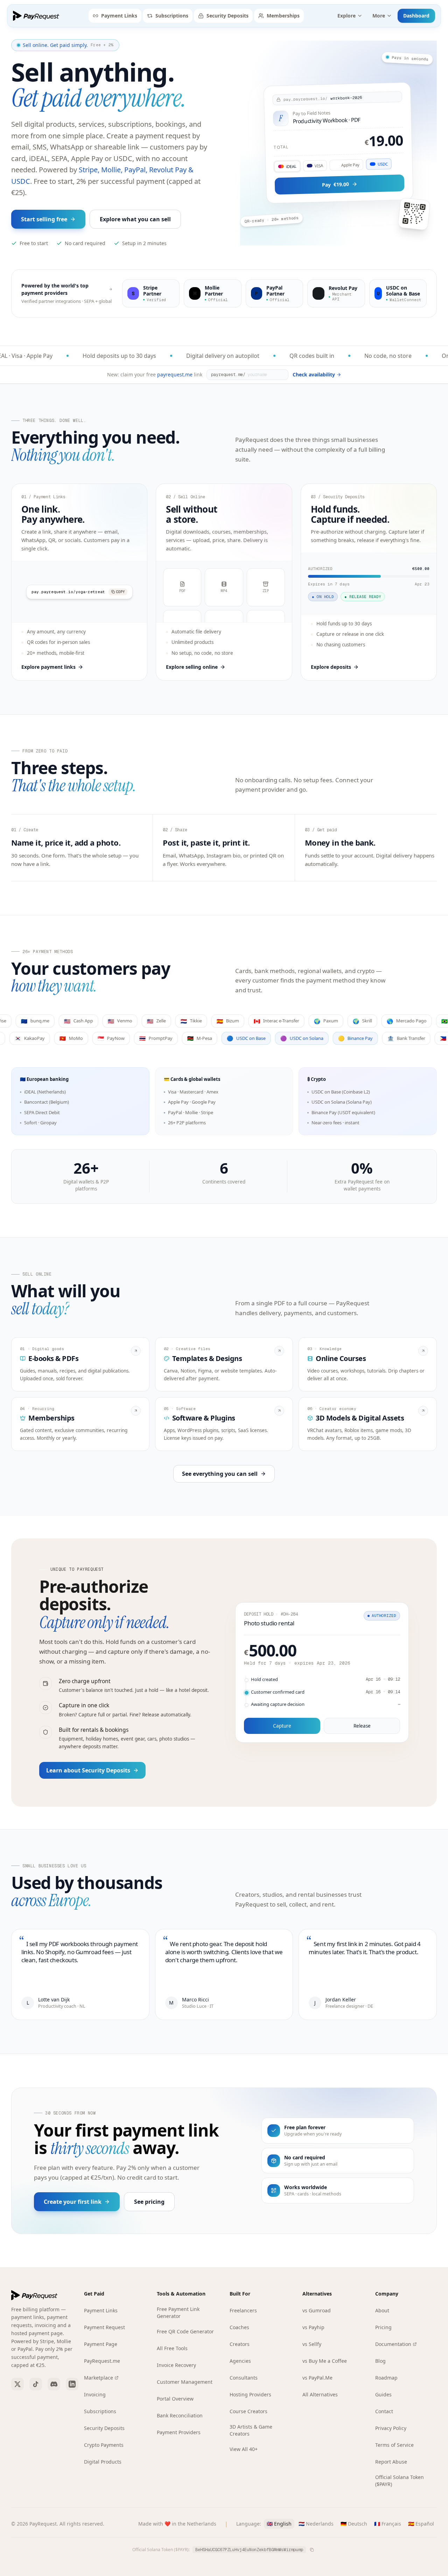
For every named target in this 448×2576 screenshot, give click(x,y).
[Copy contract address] (312, 2550)
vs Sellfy (312, 2344)
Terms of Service (394, 2445)
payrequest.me (175, 374)
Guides (383, 2394)
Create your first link (73, 2202)
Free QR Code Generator (185, 2331)
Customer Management (185, 2382)
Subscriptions (172, 16)
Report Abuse (391, 2462)
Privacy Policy (391, 2428)
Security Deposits (227, 16)
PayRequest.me (102, 2361)
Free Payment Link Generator (178, 2313)
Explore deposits (331, 667)
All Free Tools (172, 2348)
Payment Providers (179, 2432)
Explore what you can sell (135, 219)
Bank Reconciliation (180, 2415)
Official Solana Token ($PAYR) (400, 2481)
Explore (346, 16)
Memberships (283, 16)
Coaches (239, 2327)
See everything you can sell (220, 1474)
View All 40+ (244, 2449)
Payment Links (119, 16)
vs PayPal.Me (317, 2378)
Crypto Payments (104, 2445)
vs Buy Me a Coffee (325, 2361)
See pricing (149, 2202)
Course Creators (248, 2411)
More (379, 16)
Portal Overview (175, 2399)
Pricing (383, 2327)
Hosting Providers (250, 2394)
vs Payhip (313, 2327)
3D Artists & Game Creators (251, 2430)
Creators (240, 2344)
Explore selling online (192, 667)
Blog (380, 2361)
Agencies (240, 2361)
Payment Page (101, 2344)
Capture (282, 1726)
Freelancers (243, 2310)
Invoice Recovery (176, 2365)
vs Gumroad (317, 2310)
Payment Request (104, 2327)
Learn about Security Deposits (88, 1770)
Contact (384, 2411)
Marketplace (99, 2378)
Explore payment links (48, 667)
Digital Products (103, 2462)
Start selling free (44, 219)
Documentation (393, 2344)
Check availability (314, 374)
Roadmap (386, 2378)
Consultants (244, 2378)
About (382, 2310)
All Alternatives (320, 2394)
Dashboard (416, 16)
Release (362, 1726)
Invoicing (95, 2394)
